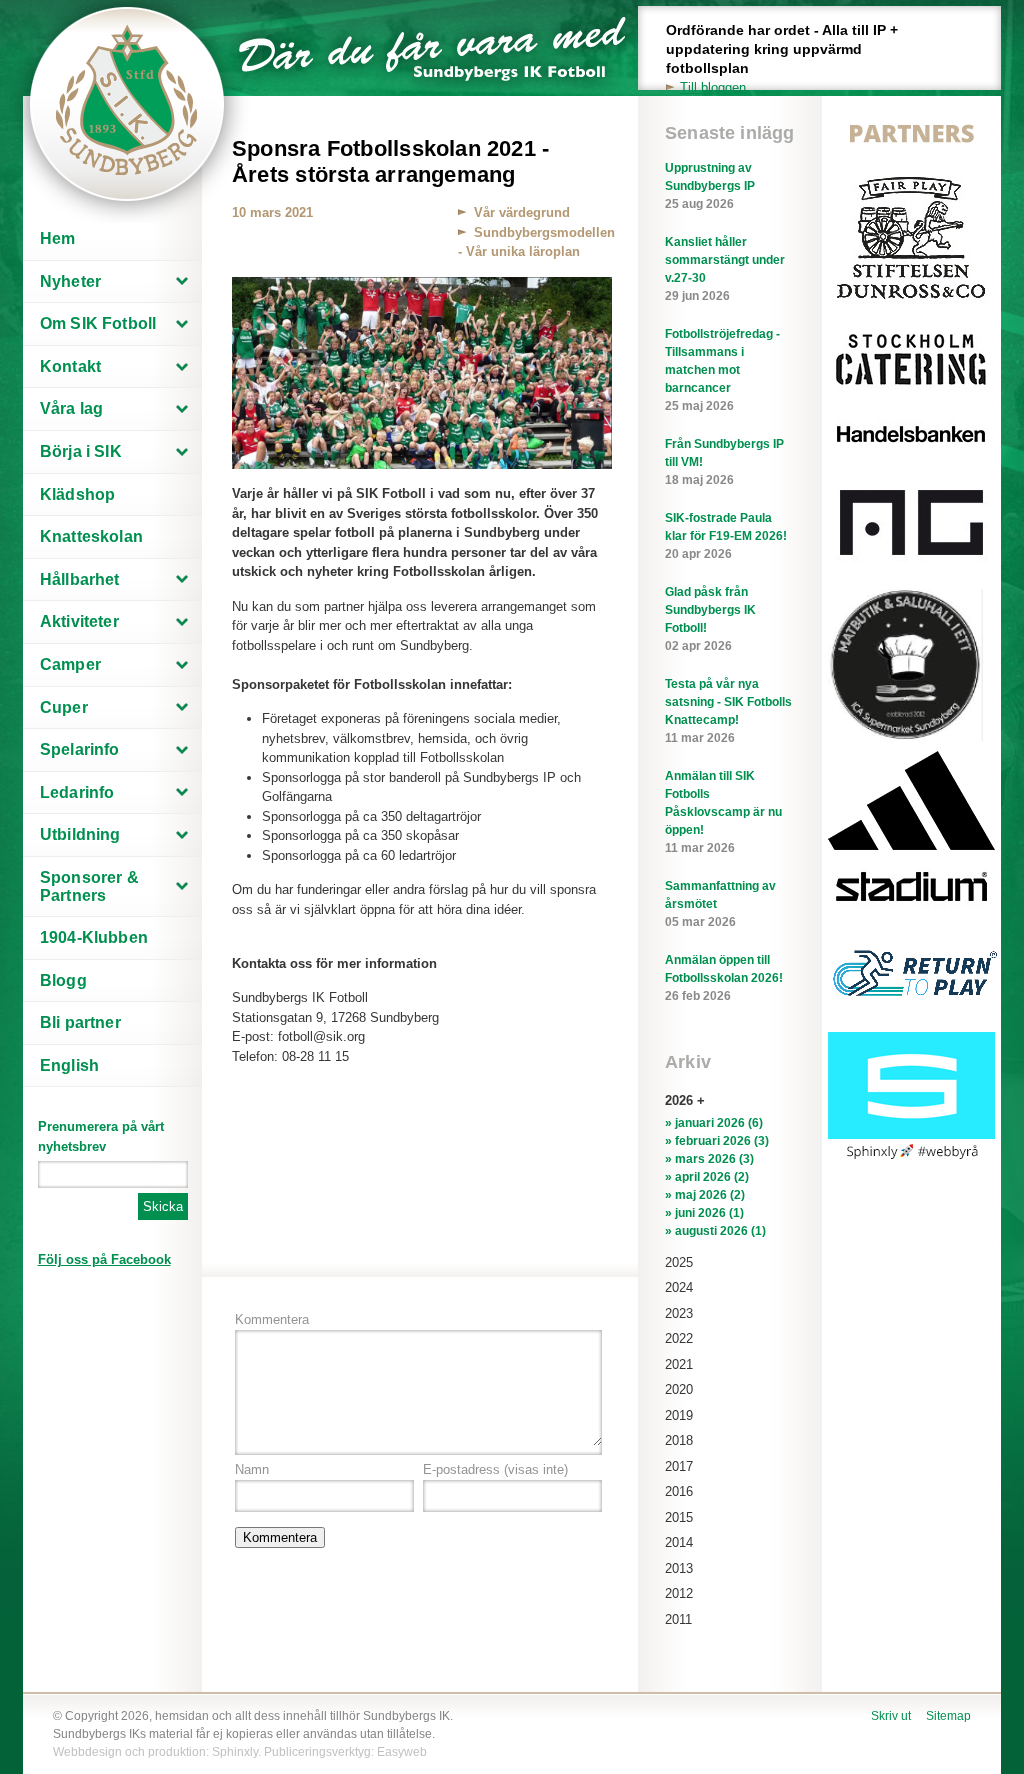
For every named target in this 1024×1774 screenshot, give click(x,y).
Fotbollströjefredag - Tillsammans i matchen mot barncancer (722, 370)
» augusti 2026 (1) (715, 1231)
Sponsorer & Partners (89, 886)
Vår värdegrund (522, 212)
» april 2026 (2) (707, 1177)
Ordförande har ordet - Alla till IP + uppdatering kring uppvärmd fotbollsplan (782, 58)
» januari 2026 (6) (714, 1123)
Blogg (63, 980)
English (69, 1065)
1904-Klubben (94, 937)
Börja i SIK (81, 451)
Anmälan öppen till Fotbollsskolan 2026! (724, 978)
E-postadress (495, 1469)
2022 (679, 1338)
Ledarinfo (77, 792)
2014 (679, 1542)
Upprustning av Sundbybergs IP (710, 186)
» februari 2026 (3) (717, 1141)
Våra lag (71, 408)
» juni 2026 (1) (704, 1213)
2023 (679, 1313)
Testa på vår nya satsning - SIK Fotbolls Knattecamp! (728, 711)
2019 (679, 1415)
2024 (679, 1287)
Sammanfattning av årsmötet (720, 904)
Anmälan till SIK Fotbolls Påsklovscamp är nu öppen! (723, 812)
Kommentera (272, 1319)
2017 (679, 1466)
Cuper (64, 707)
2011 (678, 1619)
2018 (679, 1440)
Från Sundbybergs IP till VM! (724, 462)
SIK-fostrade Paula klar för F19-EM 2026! (726, 536)
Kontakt (70, 366)
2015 (679, 1517)
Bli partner (80, 1022)
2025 (679, 1262)
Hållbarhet (80, 579)
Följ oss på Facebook (104, 1259)
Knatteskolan (91, 536)
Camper (70, 664)
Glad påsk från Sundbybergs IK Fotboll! (710, 619)
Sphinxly (235, 1752)
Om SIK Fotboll (98, 323)
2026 (679, 1100)
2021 (679, 1364)
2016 (679, 1491)
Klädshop (77, 494)
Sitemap (948, 1716)
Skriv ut (891, 1716)
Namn (252, 1469)
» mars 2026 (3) (709, 1159)
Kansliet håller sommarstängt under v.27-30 (725, 269)
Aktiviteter (79, 621)
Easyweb (402, 1752)
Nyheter (70, 281)
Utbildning (80, 834)
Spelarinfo (80, 749)
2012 (679, 1593)
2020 (679, 1389)
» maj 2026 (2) (705, 1195)
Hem (57, 238)
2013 (679, 1568)
